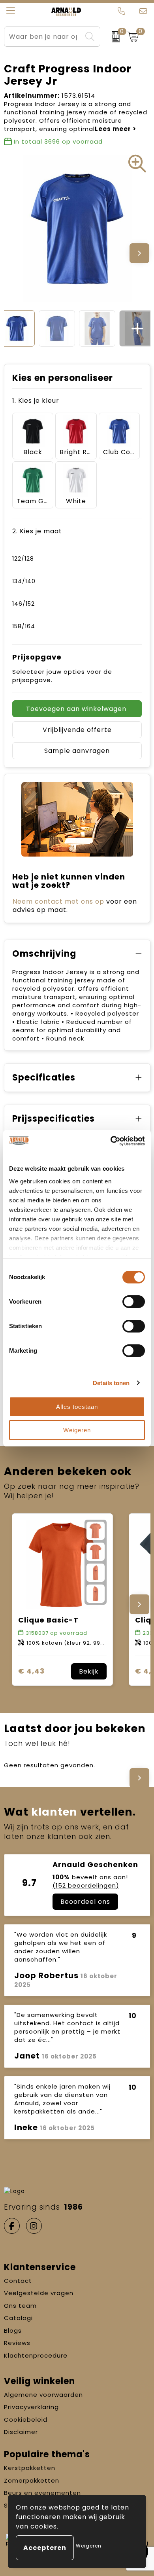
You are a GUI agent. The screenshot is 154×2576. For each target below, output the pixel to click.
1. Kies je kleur (36, 401)
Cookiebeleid (26, 2420)
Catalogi (18, 2318)
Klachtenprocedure (36, 2355)
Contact (18, 2281)
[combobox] (43, 37)
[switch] (134, 1302)
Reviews (17, 2343)
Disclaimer (21, 2432)
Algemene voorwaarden (43, 2395)
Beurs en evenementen (42, 2493)
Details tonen (111, 1383)
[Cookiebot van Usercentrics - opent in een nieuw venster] (111, 1141)
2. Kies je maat (37, 531)
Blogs (13, 2331)
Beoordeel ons (85, 1902)
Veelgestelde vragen (39, 2293)
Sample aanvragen (77, 751)
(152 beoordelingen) (86, 1885)
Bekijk (89, 1671)
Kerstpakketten (30, 2468)
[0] (112, 37)
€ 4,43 (31, 1671)
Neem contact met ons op (58, 901)
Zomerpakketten (32, 2480)
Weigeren (77, 1430)
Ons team (20, 2306)
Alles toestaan (77, 1407)
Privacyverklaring (31, 2407)
